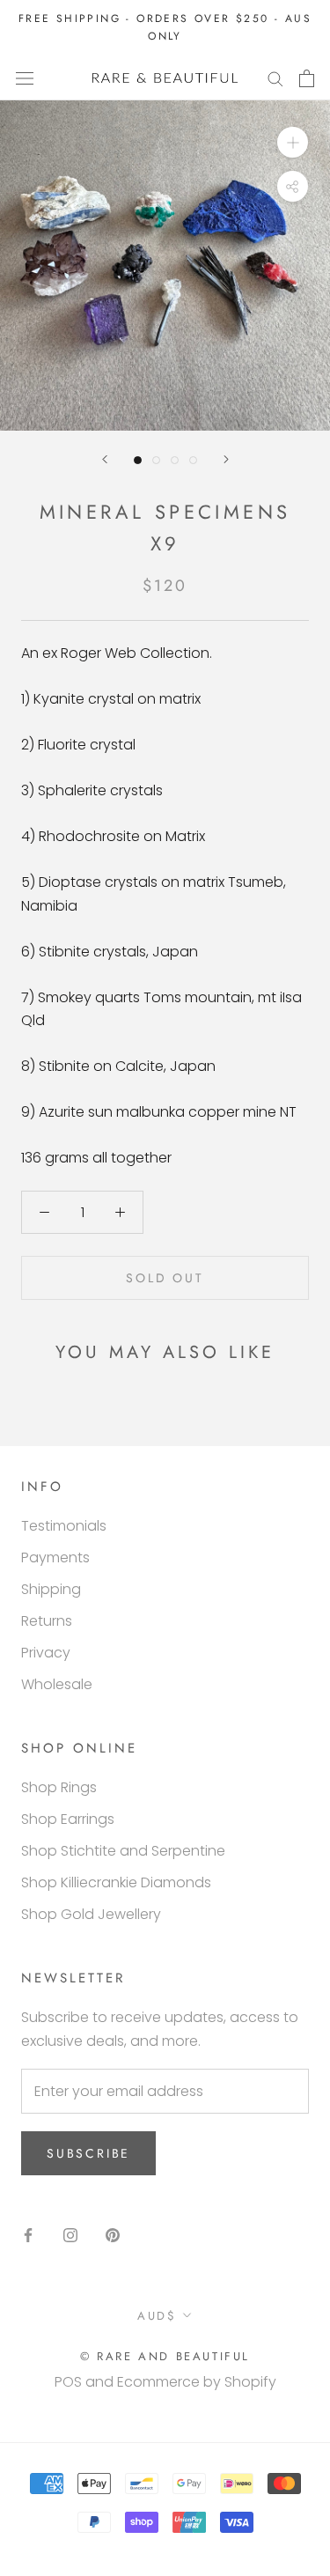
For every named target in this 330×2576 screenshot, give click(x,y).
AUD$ (157, 2316)
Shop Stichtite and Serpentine (123, 1851)
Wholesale (57, 1684)
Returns (47, 1621)
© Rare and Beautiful (165, 2356)
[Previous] (105, 459)
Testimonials (64, 1526)
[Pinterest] (113, 2234)
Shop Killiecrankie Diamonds (116, 1882)
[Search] (275, 78)
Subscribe (88, 2153)
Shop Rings (59, 1787)
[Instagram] (70, 2234)
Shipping (51, 1589)
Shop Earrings (68, 1819)
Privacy (46, 1653)
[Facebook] (28, 2234)
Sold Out (165, 1278)
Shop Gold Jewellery (91, 1914)
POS (68, 2382)
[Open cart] (307, 78)
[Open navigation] (25, 78)
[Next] (226, 459)
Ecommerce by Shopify (197, 2382)
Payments (55, 1557)
